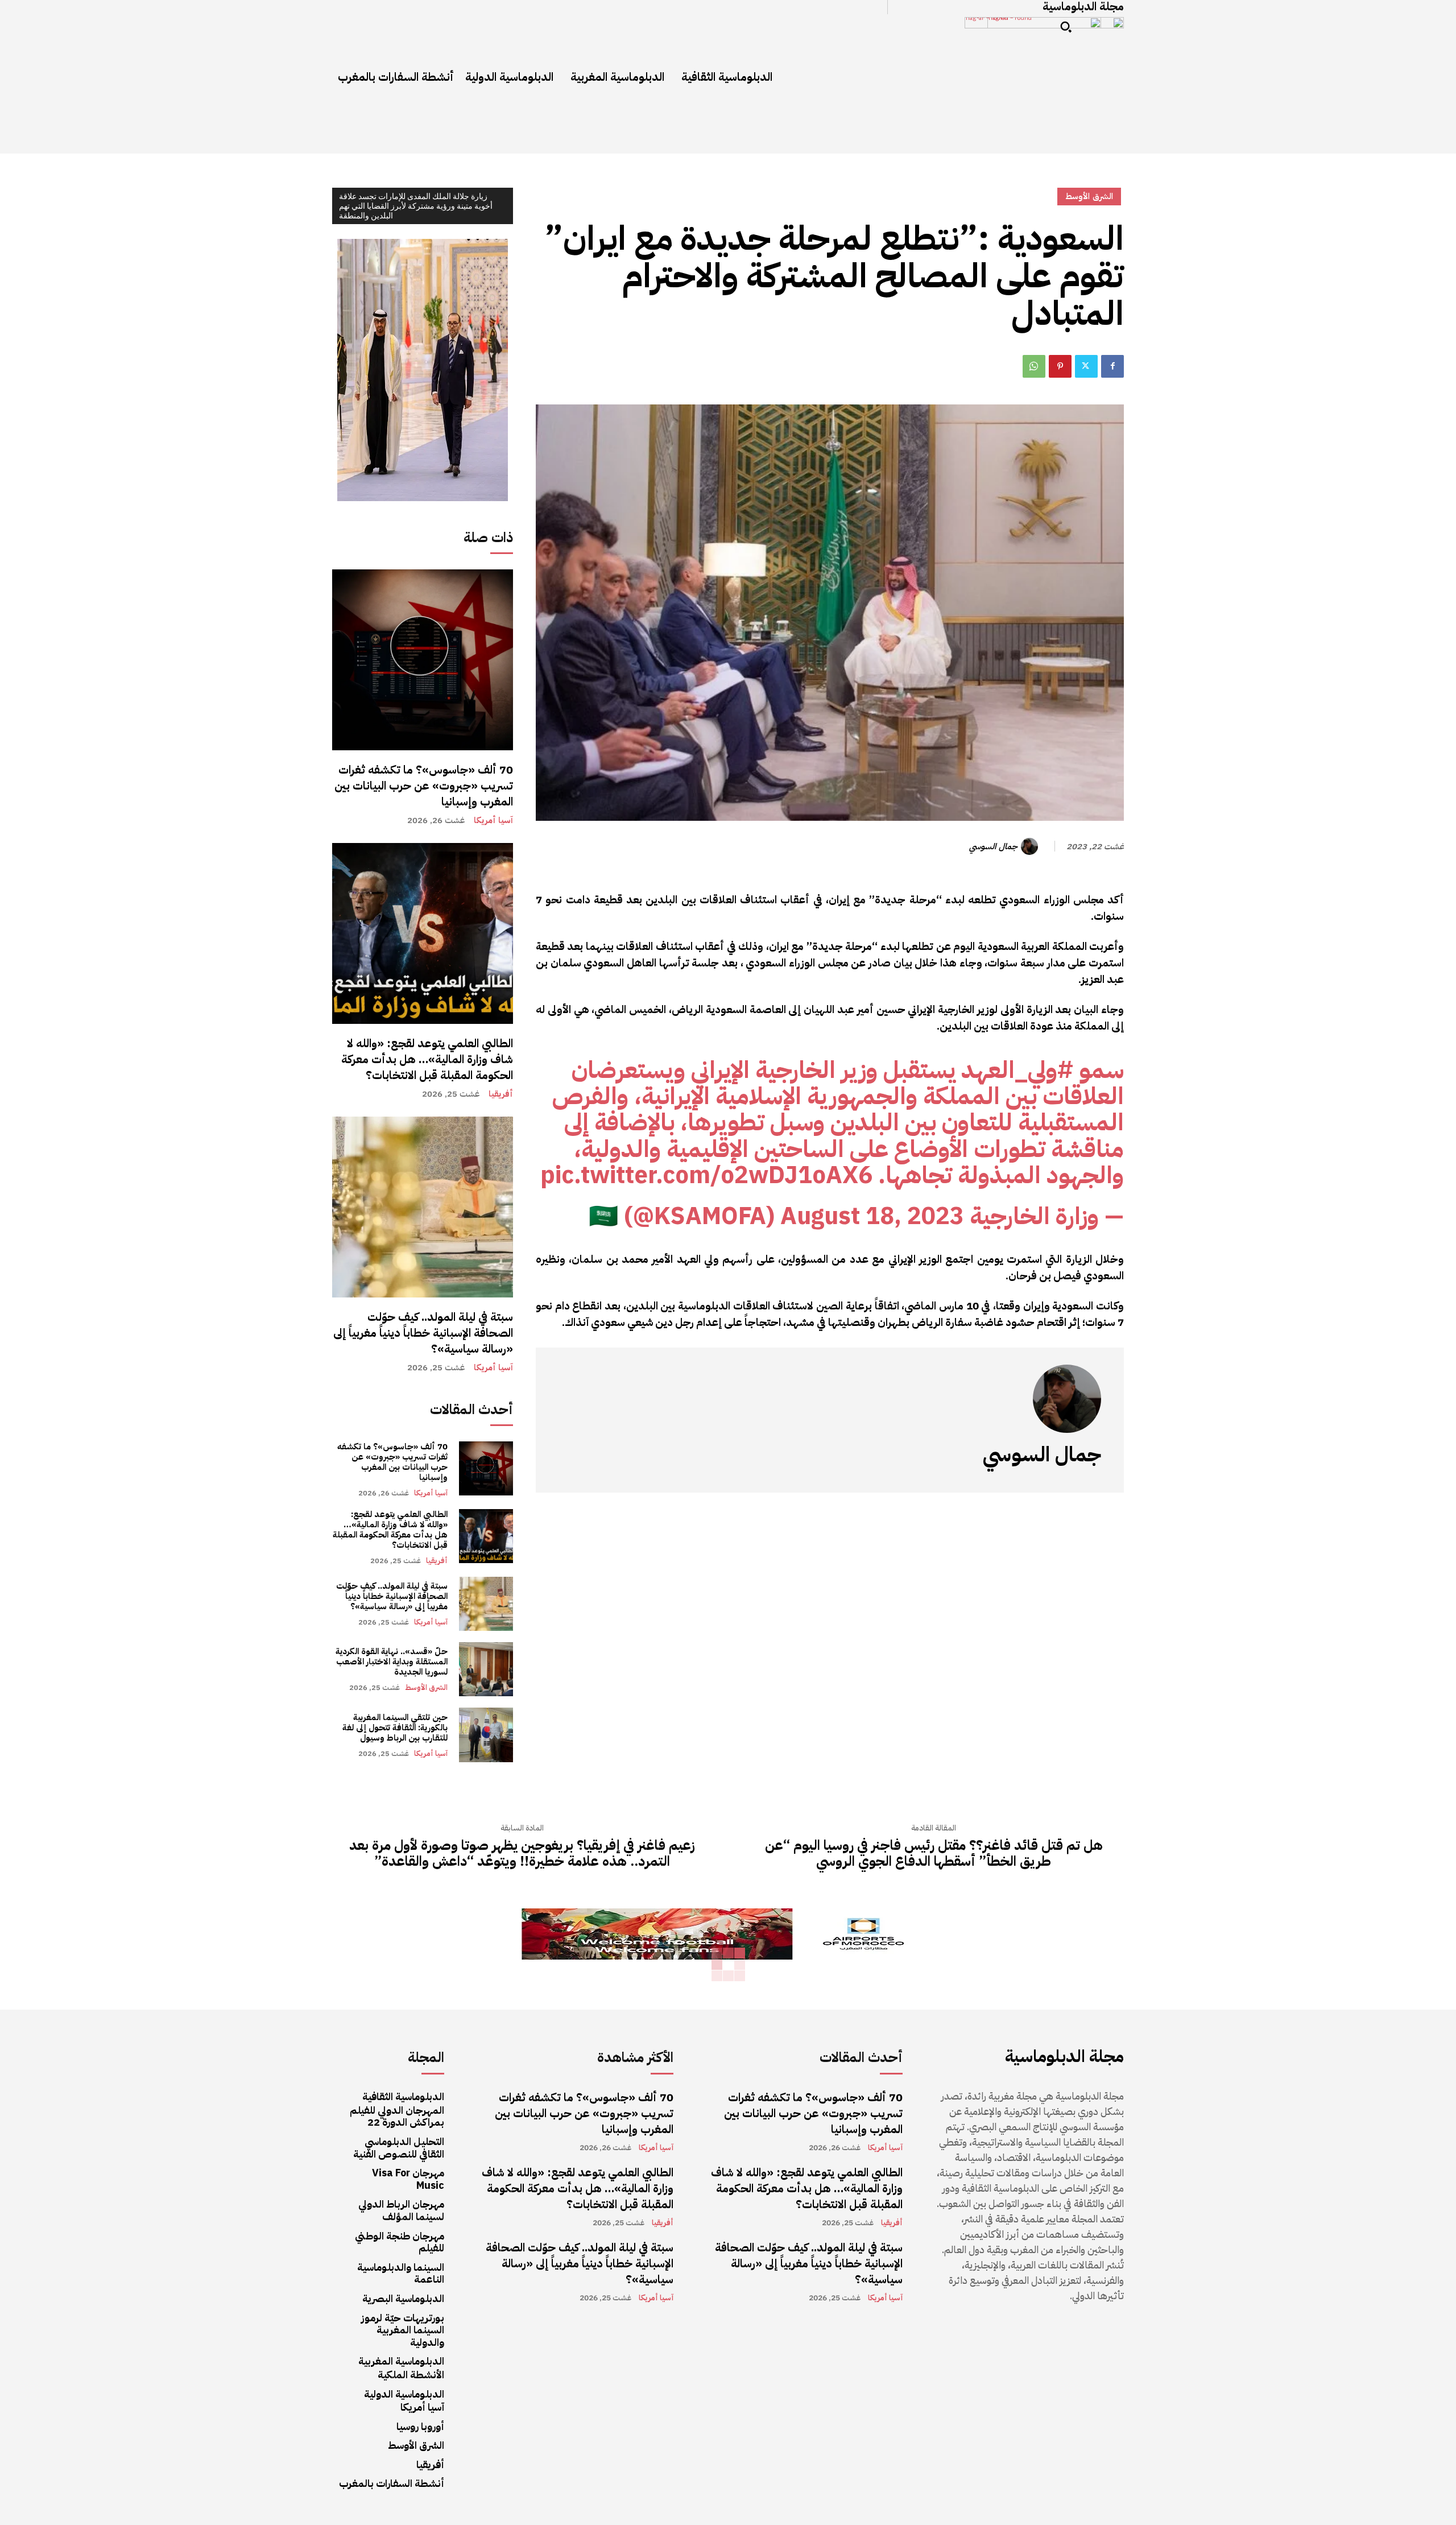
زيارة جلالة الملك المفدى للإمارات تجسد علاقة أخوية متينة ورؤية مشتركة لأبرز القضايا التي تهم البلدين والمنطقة (416, 206)
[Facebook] (1112, 366)
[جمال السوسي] (1031, 846)
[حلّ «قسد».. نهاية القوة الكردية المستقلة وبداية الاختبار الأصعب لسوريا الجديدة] (486, 1669)
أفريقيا (501, 1094)
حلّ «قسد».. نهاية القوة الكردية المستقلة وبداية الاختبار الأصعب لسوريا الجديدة (392, 1662)
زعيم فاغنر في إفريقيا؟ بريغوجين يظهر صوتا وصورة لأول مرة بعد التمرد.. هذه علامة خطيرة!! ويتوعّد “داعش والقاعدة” (522, 1854)
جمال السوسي (993, 846)
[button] (1066, 27)
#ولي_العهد (1017, 1070)
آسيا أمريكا (493, 821)
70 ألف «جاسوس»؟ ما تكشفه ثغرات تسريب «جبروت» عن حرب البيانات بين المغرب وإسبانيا (424, 786)
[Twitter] (1086, 366)
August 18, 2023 (872, 1216)
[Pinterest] (1060, 366)
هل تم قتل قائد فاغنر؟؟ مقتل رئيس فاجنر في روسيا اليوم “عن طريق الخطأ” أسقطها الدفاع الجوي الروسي (934, 1854)
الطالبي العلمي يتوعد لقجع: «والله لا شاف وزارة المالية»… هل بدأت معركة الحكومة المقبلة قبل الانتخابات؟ (427, 1059)
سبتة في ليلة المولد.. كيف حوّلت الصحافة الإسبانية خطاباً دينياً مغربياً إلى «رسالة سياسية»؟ (423, 1333)
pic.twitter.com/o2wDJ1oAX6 (706, 1175)
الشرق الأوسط (426, 1687)
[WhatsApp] (1034, 366)
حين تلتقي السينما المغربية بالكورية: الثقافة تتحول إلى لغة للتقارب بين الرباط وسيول (395, 1728)
